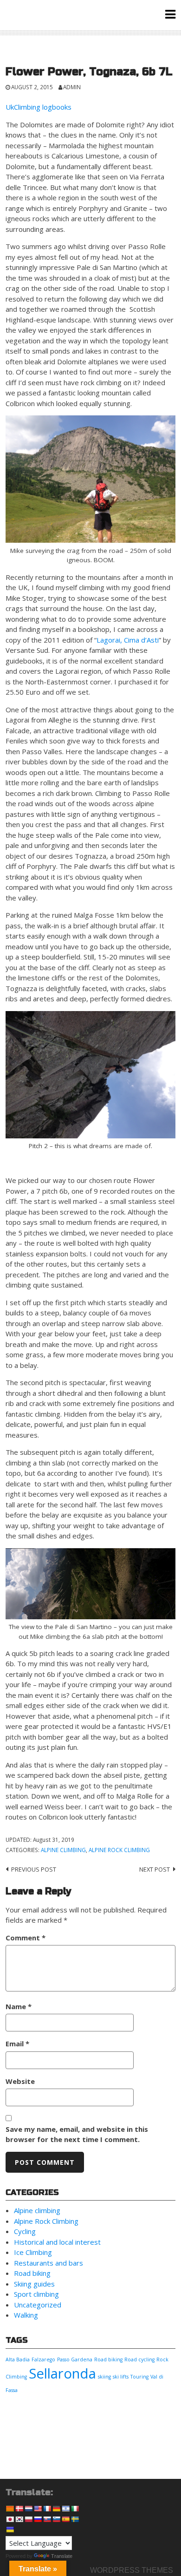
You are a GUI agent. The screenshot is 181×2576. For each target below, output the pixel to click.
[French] (47, 2509)
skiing (104, 2377)
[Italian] (75, 2509)
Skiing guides (34, 2284)
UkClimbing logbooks (39, 107)
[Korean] (19, 2519)
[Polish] (28, 2519)
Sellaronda (62, 2373)
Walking (26, 2315)
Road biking (32, 2273)
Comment (26, 1938)
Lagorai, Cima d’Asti (128, 640)
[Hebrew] (65, 2509)
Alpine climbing (63, 1850)
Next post (155, 1869)
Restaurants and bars (48, 2263)
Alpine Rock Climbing (119, 1850)
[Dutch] (28, 2509)
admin (72, 87)
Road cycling (139, 2359)
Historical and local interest (57, 2242)
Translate (62, 2556)
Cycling (25, 2231)
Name (19, 2006)
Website (20, 2081)
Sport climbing (36, 2294)
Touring (139, 2377)
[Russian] (38, 2519)
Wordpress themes (132, 2570)
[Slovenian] (56, 2519)
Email (17, 2044)
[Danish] (19, 2509)
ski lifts (121, 2377)
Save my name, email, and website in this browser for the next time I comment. (77, 2134)
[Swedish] (75, 2519)
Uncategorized (38, 2305)
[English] (38, 2509)
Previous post (34, 1869)
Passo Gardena (75, 2359)
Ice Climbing (33, 2252)
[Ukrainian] (10, 2530)
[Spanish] (65, 2519)
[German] (56, 2509)
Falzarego (43, 2359)
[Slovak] (47, 2519)
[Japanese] (10, 2519)
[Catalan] (10, 2509)
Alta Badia (18, 2359)
